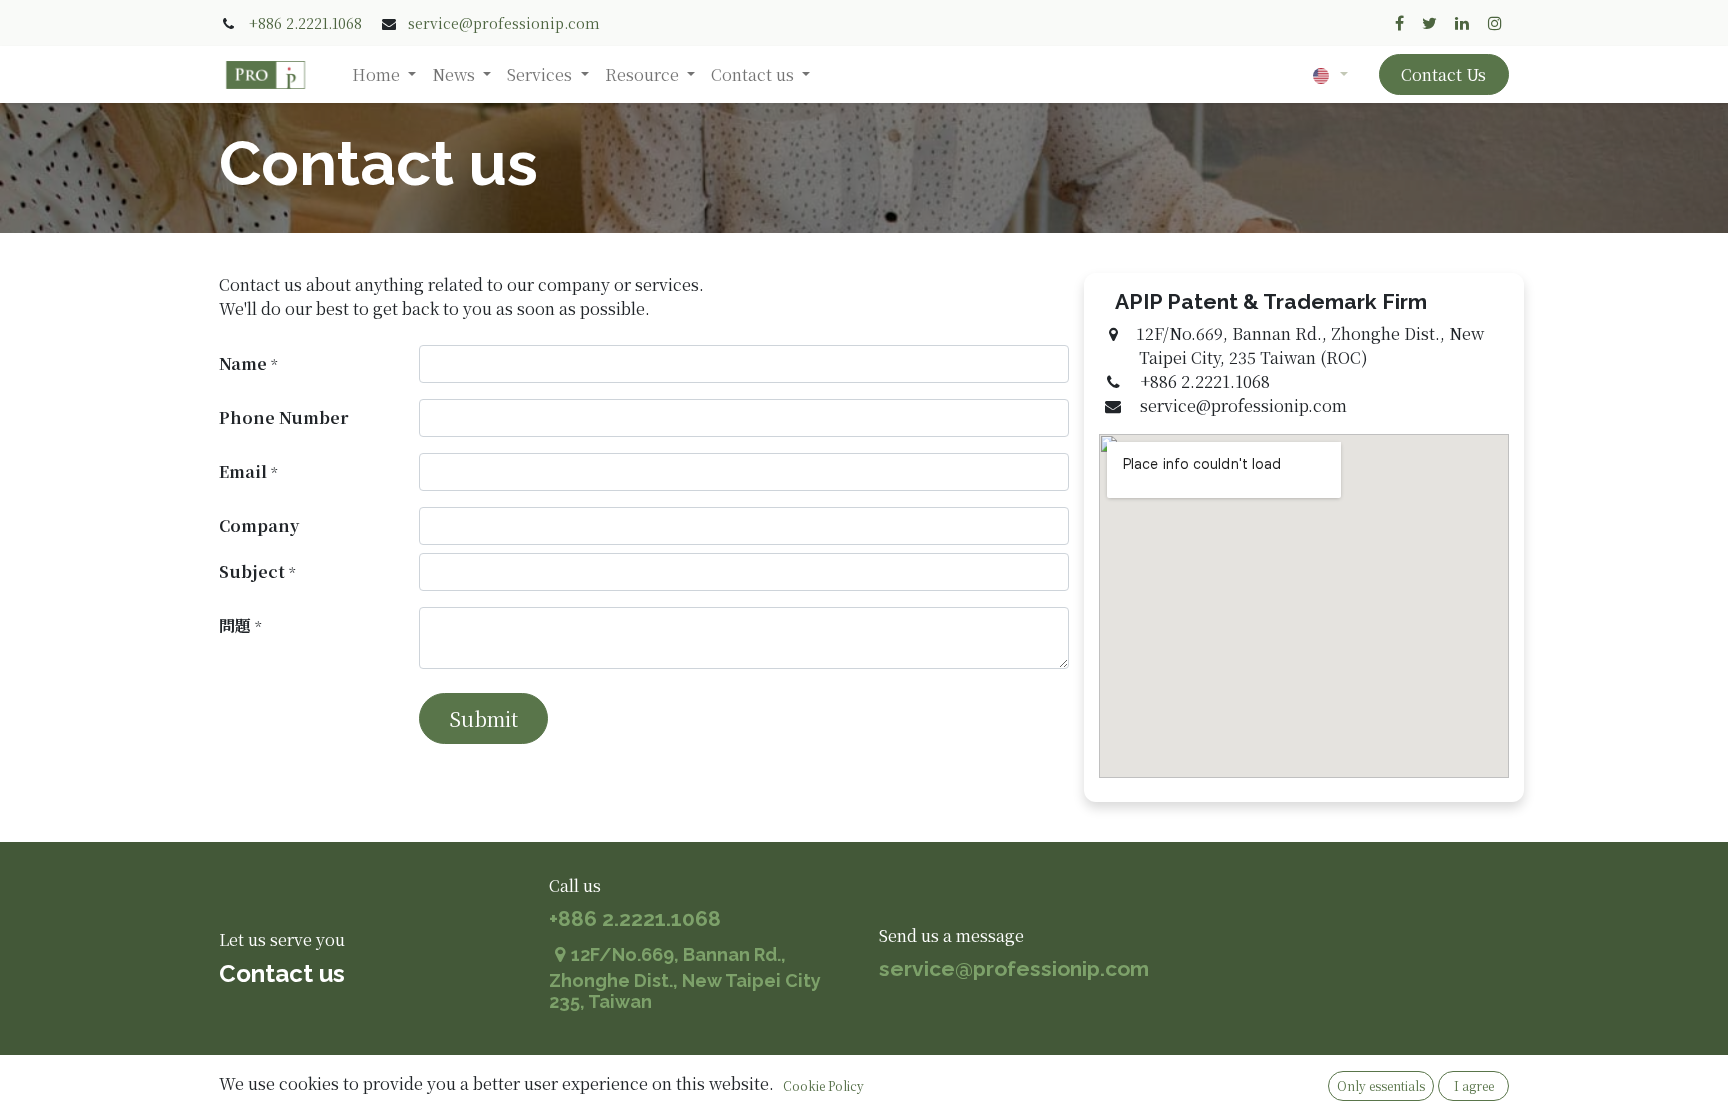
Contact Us (1443, 74)
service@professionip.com (504, 23)
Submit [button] (483, 718)
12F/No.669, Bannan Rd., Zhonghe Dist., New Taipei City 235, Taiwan (685, 978)
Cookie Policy (823, 1085)
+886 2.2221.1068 (305, 23)
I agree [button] (1474, 1085)
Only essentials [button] (1381, 1085)
